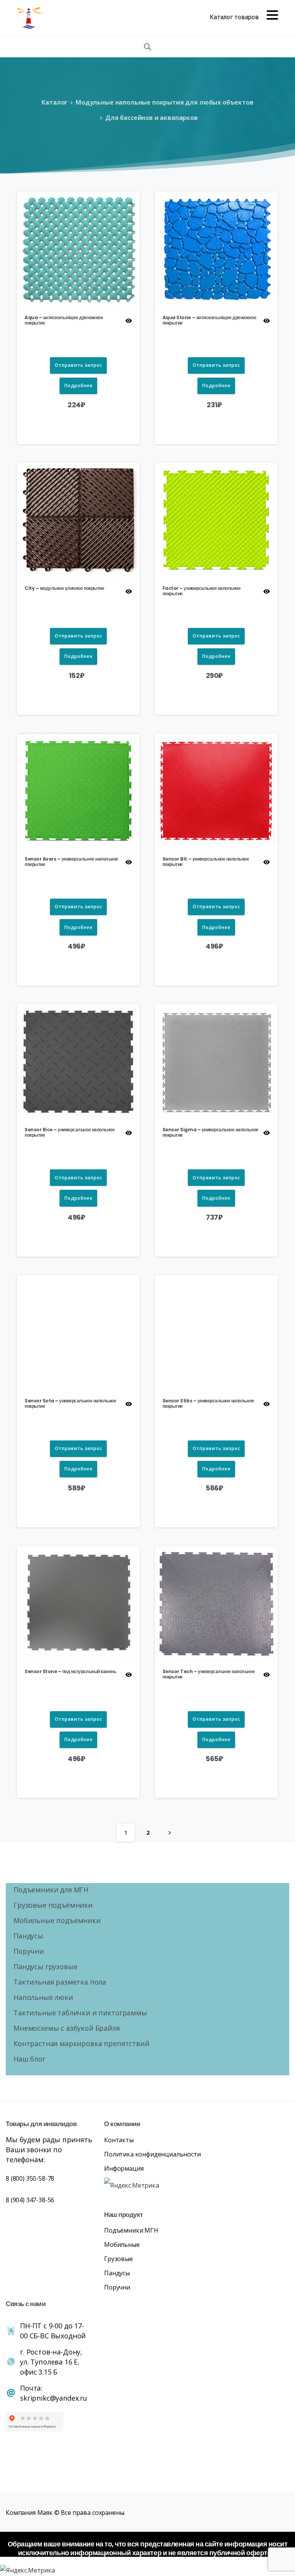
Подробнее (78, 385)
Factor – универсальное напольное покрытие (202, 591)
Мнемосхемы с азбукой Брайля (67, 2029)
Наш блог (29, 2060)
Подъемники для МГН (51, 1891)
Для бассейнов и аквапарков (152, 118)
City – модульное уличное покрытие (64, 588)
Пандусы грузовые (45, 1967)
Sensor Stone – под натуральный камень (70, 1671)
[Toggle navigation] (244, 18)
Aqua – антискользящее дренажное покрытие (64, 320)
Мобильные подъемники (57, 1921)
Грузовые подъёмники (53, 1906)
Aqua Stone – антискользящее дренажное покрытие (209, 320)
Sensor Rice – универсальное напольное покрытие (70, 1132)
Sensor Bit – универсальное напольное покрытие (206, 862)
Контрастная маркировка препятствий (81, 2044)
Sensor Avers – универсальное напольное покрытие (71, 862)
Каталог (55, 102)
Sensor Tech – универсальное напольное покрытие (209, 1674)
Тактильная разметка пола (60, 1983)
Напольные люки (43, 1998)
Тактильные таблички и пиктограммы (80, 2014)
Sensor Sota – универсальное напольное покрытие (70, 1403)
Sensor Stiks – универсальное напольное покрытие (208, 1403)
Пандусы (28, 1937)
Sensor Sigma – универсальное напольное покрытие (210, 1132)
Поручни (29, 1952)
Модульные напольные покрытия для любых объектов (164, 102)
